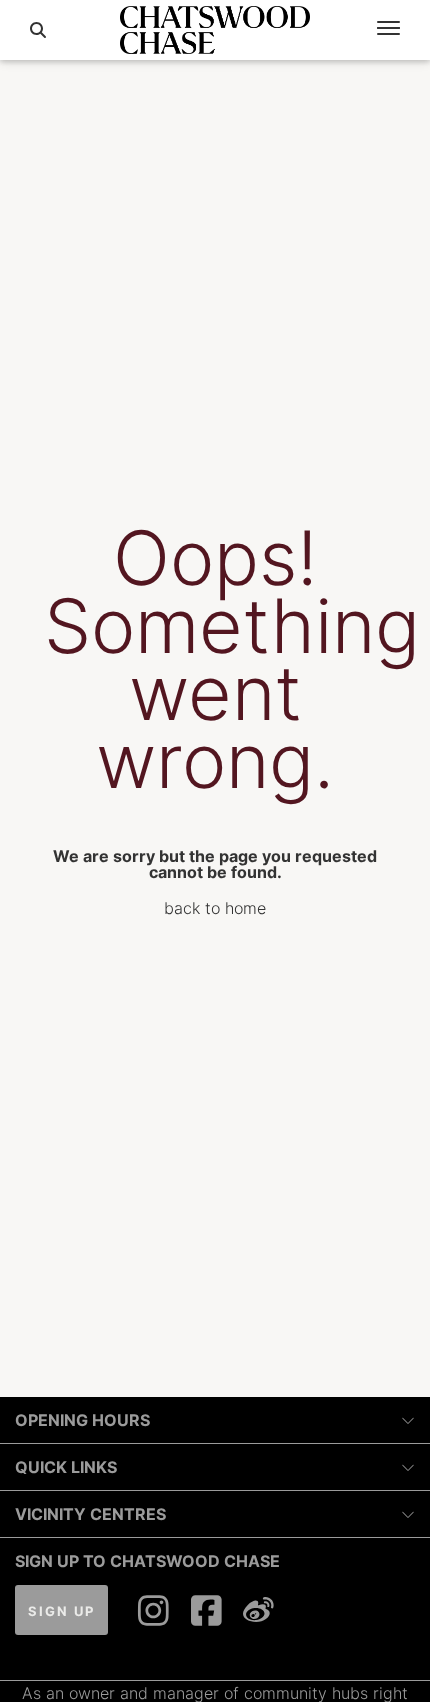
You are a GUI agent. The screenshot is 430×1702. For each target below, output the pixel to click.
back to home (215, 908)
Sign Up (61, 1611)
